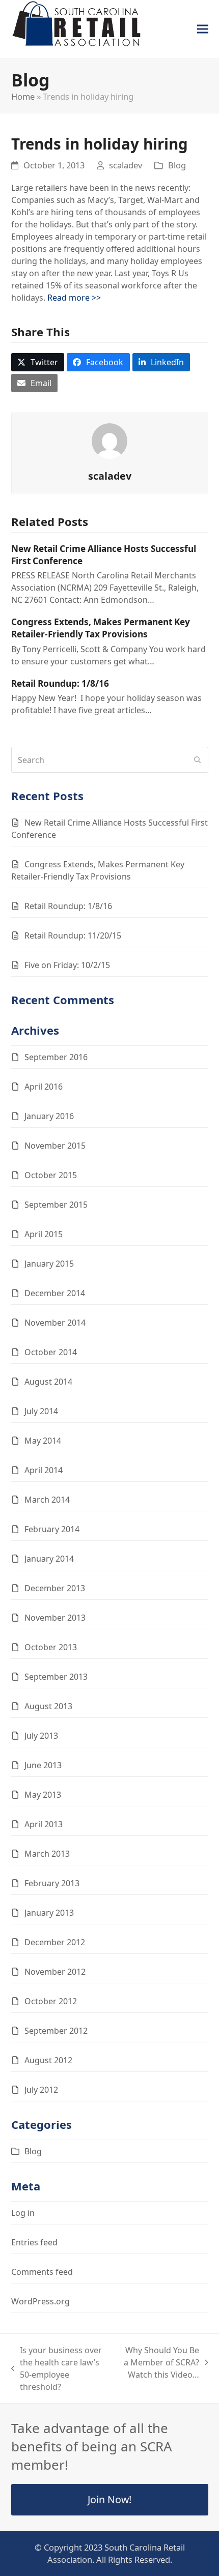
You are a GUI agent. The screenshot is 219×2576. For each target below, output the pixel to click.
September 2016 (56, 1057)
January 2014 (49, 1559)
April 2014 (44, 1470)
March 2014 (47, 1500)
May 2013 (43, 1795)
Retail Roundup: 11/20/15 (73, 935)
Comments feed (42, 2272)
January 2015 (49, 1264)
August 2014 (48, 1382)
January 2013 (49, 1913)
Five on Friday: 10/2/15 (67, 965)
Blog (177, 165)
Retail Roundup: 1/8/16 (60, 683)
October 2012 (51, 2001)
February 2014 (52, 1529)
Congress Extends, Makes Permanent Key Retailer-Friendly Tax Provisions (101, 628)
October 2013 (51, 1647)
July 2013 (41, 1736)
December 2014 (55, 1293)
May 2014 (43, 1441)
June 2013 (43, 1765)
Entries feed (34, 2242)
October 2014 (51, 1352)
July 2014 (41, 1411)
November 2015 (55, 1146)
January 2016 (49, 1116)
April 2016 (44, 1087)
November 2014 (55, 1323)
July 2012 (41, 2090)
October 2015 (51, 1175)
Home (23, 96)
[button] (203, 29)
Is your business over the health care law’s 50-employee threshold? (57, 2368)
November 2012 (55, 1972)
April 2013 (44, 1824)
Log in (23, 2213)
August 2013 (48, 1706)
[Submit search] (198, 760)
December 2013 (55, 1588)
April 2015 (44, 1234)
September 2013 (56, 1677)
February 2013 (52, 1883)
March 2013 (47, 1854)
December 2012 (55, 1942)
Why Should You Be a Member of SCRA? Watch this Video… (160, 2363)
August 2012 (48, 2060)
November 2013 (55, 1618)
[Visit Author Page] (109, 441)
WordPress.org (40, 2301)
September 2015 (56, 1205)
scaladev (126, 165)
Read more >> (74, 298)
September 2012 (56, 2031)
